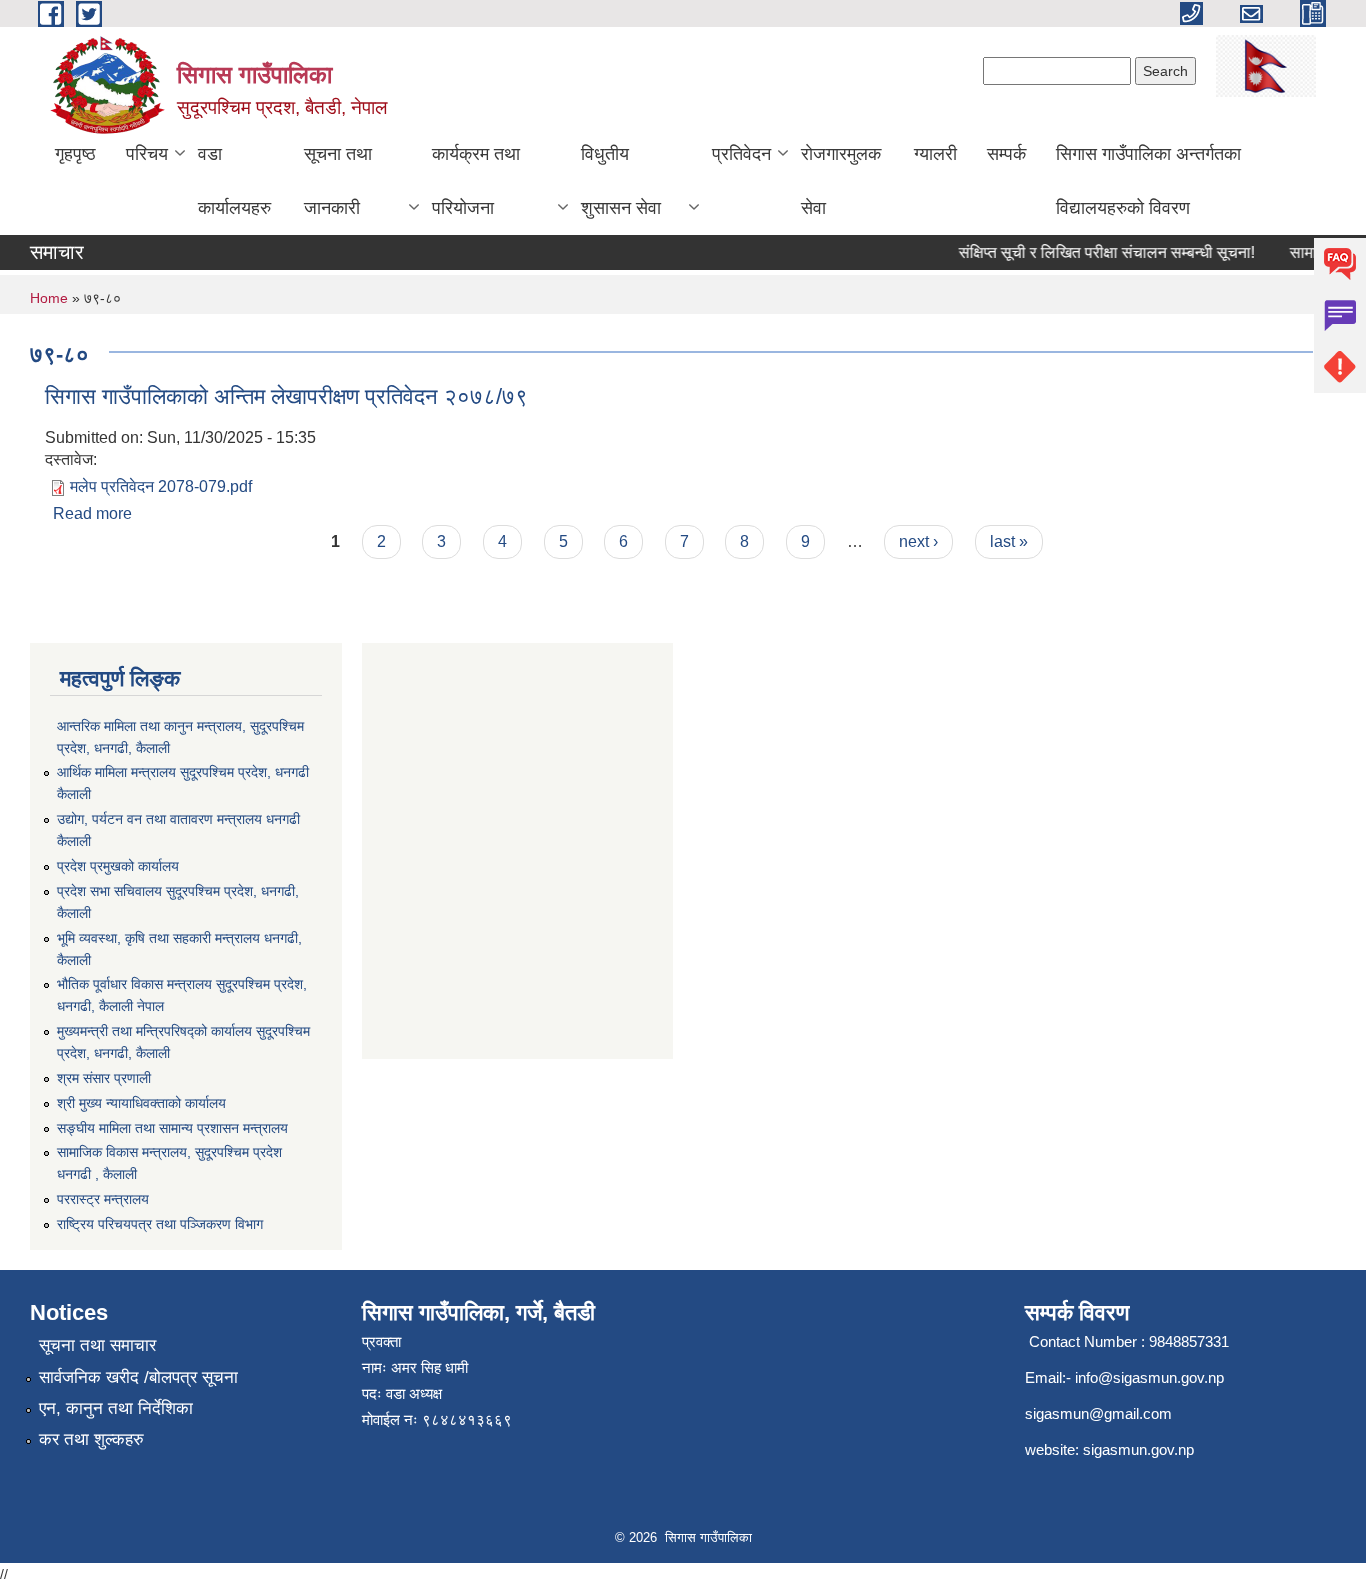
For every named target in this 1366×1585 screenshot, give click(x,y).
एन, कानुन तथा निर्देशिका (116, 1408)
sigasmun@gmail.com (1098, 1413)
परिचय (147, 154)
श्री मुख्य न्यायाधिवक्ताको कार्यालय (141, 1103)
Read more (92, 513)
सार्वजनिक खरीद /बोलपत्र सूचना (138, 1377)
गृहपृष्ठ (75, 154)
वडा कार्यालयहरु (234, 181)
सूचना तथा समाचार (97, 1345)
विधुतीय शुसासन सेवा (621, 181)
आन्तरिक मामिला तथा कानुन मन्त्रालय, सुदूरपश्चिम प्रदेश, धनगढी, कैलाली (180, 737)
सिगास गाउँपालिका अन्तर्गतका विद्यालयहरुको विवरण (1148, 181)
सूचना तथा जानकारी (338, 181)
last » (1009, 541)
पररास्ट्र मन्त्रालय (103, 1199)
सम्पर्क (1006, 154)
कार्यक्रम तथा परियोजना (476, 181)
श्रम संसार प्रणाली (104, 1078)
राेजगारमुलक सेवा (841, 181)
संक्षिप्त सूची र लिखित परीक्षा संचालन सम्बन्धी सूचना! (1095, 252)
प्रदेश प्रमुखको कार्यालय (118, 866)
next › (918, 541)
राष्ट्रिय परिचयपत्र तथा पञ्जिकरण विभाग (160, 1224)
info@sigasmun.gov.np (1149, 1377)
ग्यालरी (935, 154)
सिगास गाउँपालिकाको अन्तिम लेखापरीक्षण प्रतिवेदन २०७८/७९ (286, 396)
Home (49, 298)
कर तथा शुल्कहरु (91, 1439)
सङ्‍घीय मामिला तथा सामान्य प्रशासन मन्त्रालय (172, 1128)
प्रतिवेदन (741, 154)
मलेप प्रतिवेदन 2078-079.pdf (161, 486)
